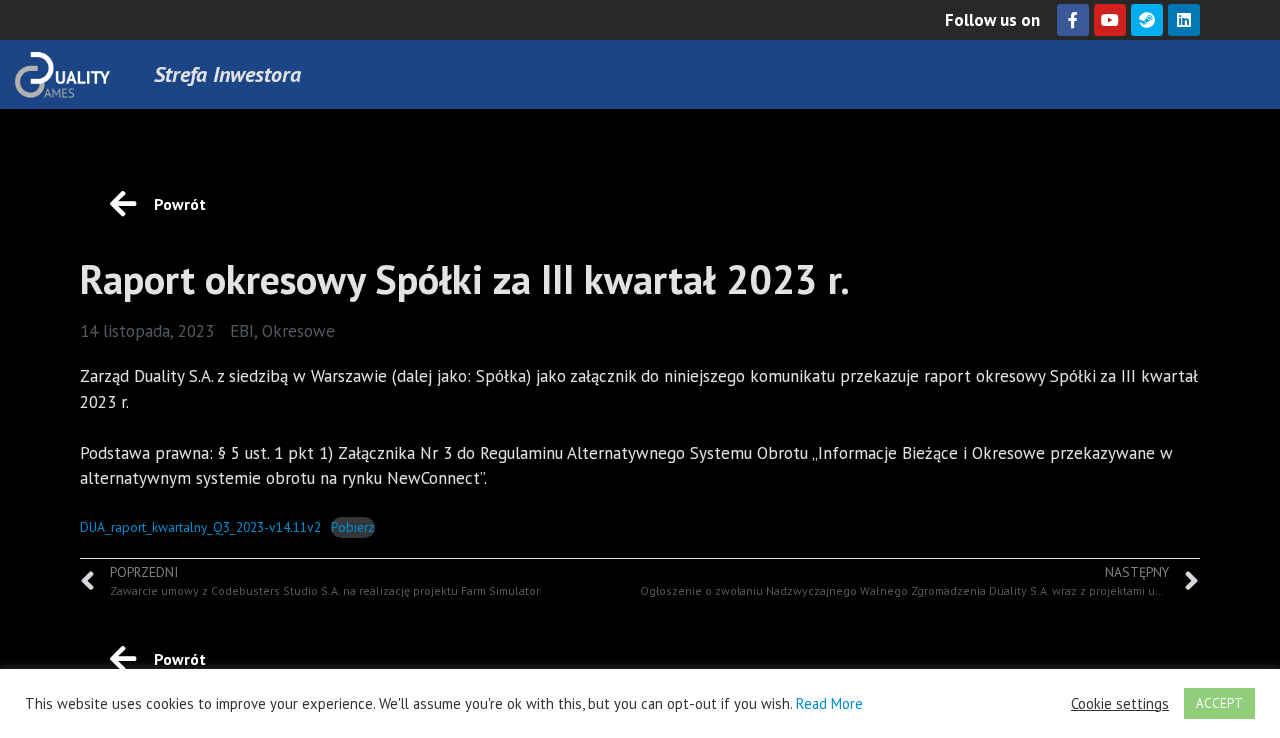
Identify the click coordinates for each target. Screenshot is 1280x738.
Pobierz (353, 527)
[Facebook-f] (1073, 20)
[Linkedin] (1184, 20)
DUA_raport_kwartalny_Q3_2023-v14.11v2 (200, 527)
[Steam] (1147, 20)
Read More (829, 703)
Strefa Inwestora (227, 74)
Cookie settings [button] (1120, 704)
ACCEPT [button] (1219, 703)
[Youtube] (1110, 20)
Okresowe (298, 331)
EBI (242, 331)
